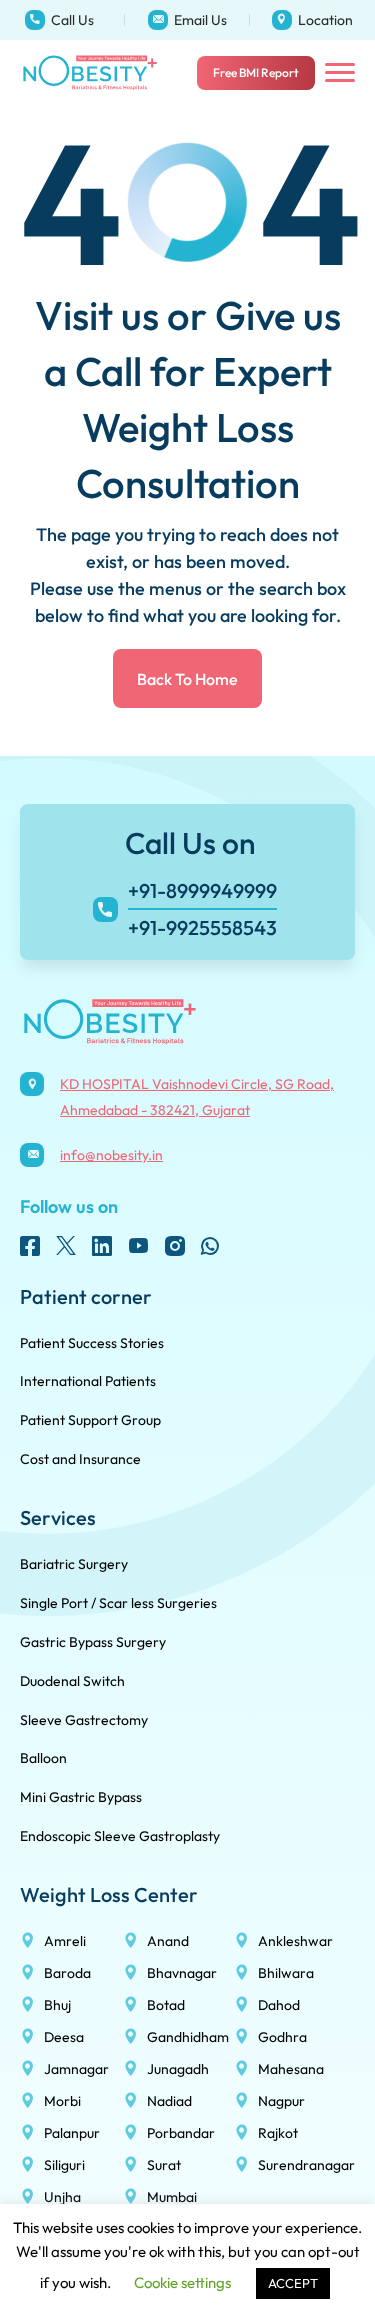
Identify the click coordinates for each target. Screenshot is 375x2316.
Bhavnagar (182, 1973)
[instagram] (174, 1246)
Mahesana (291, 2069)
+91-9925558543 (202, 927)
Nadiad (169, 2101)
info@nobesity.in (169, 6)
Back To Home (187, 679)
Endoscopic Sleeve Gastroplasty (120, 1836)
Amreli (65, 1941)
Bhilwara (286, 1973)
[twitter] (66, 1246)
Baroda (67, 1973)
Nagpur (281, 2101)
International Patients (88, 1381)
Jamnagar (76, 2069)
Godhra (282, 2037)
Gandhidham (188, 2037)
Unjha (62, 2197)
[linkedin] (102, 1246)
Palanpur (72, 2133)
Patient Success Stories (92, 1343)
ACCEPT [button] (293, 2283)
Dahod (279, 2005)
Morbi (62, 2101)
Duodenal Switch (72, 1681)
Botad (166, 2005)
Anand (168, 1941)
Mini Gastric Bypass (81, 1797)
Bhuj (57, 2005)
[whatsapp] (210, 1246)
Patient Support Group (90, 1420)
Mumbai (172, 2197)
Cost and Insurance (80, 1459)
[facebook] (30, 1246)
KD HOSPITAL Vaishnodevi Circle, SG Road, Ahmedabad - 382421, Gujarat (310, 20)
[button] (340, 73)
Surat (164, 2165)
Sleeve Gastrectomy (84, 1720)
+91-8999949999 (47, 6)
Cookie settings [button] (182, 2282)
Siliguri (64, 2165)
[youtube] (138, 1246)
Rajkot (278, 2133)
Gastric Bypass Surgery (93, 1642)
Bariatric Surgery (74, 1564)
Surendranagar (306, 2165)
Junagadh (178, 2069)
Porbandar (181, 2133)
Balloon (43, 1758)
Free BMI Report (256, 72)
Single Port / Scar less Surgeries (118, 1603)
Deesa (64, 2037)
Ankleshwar (295, 1941)
